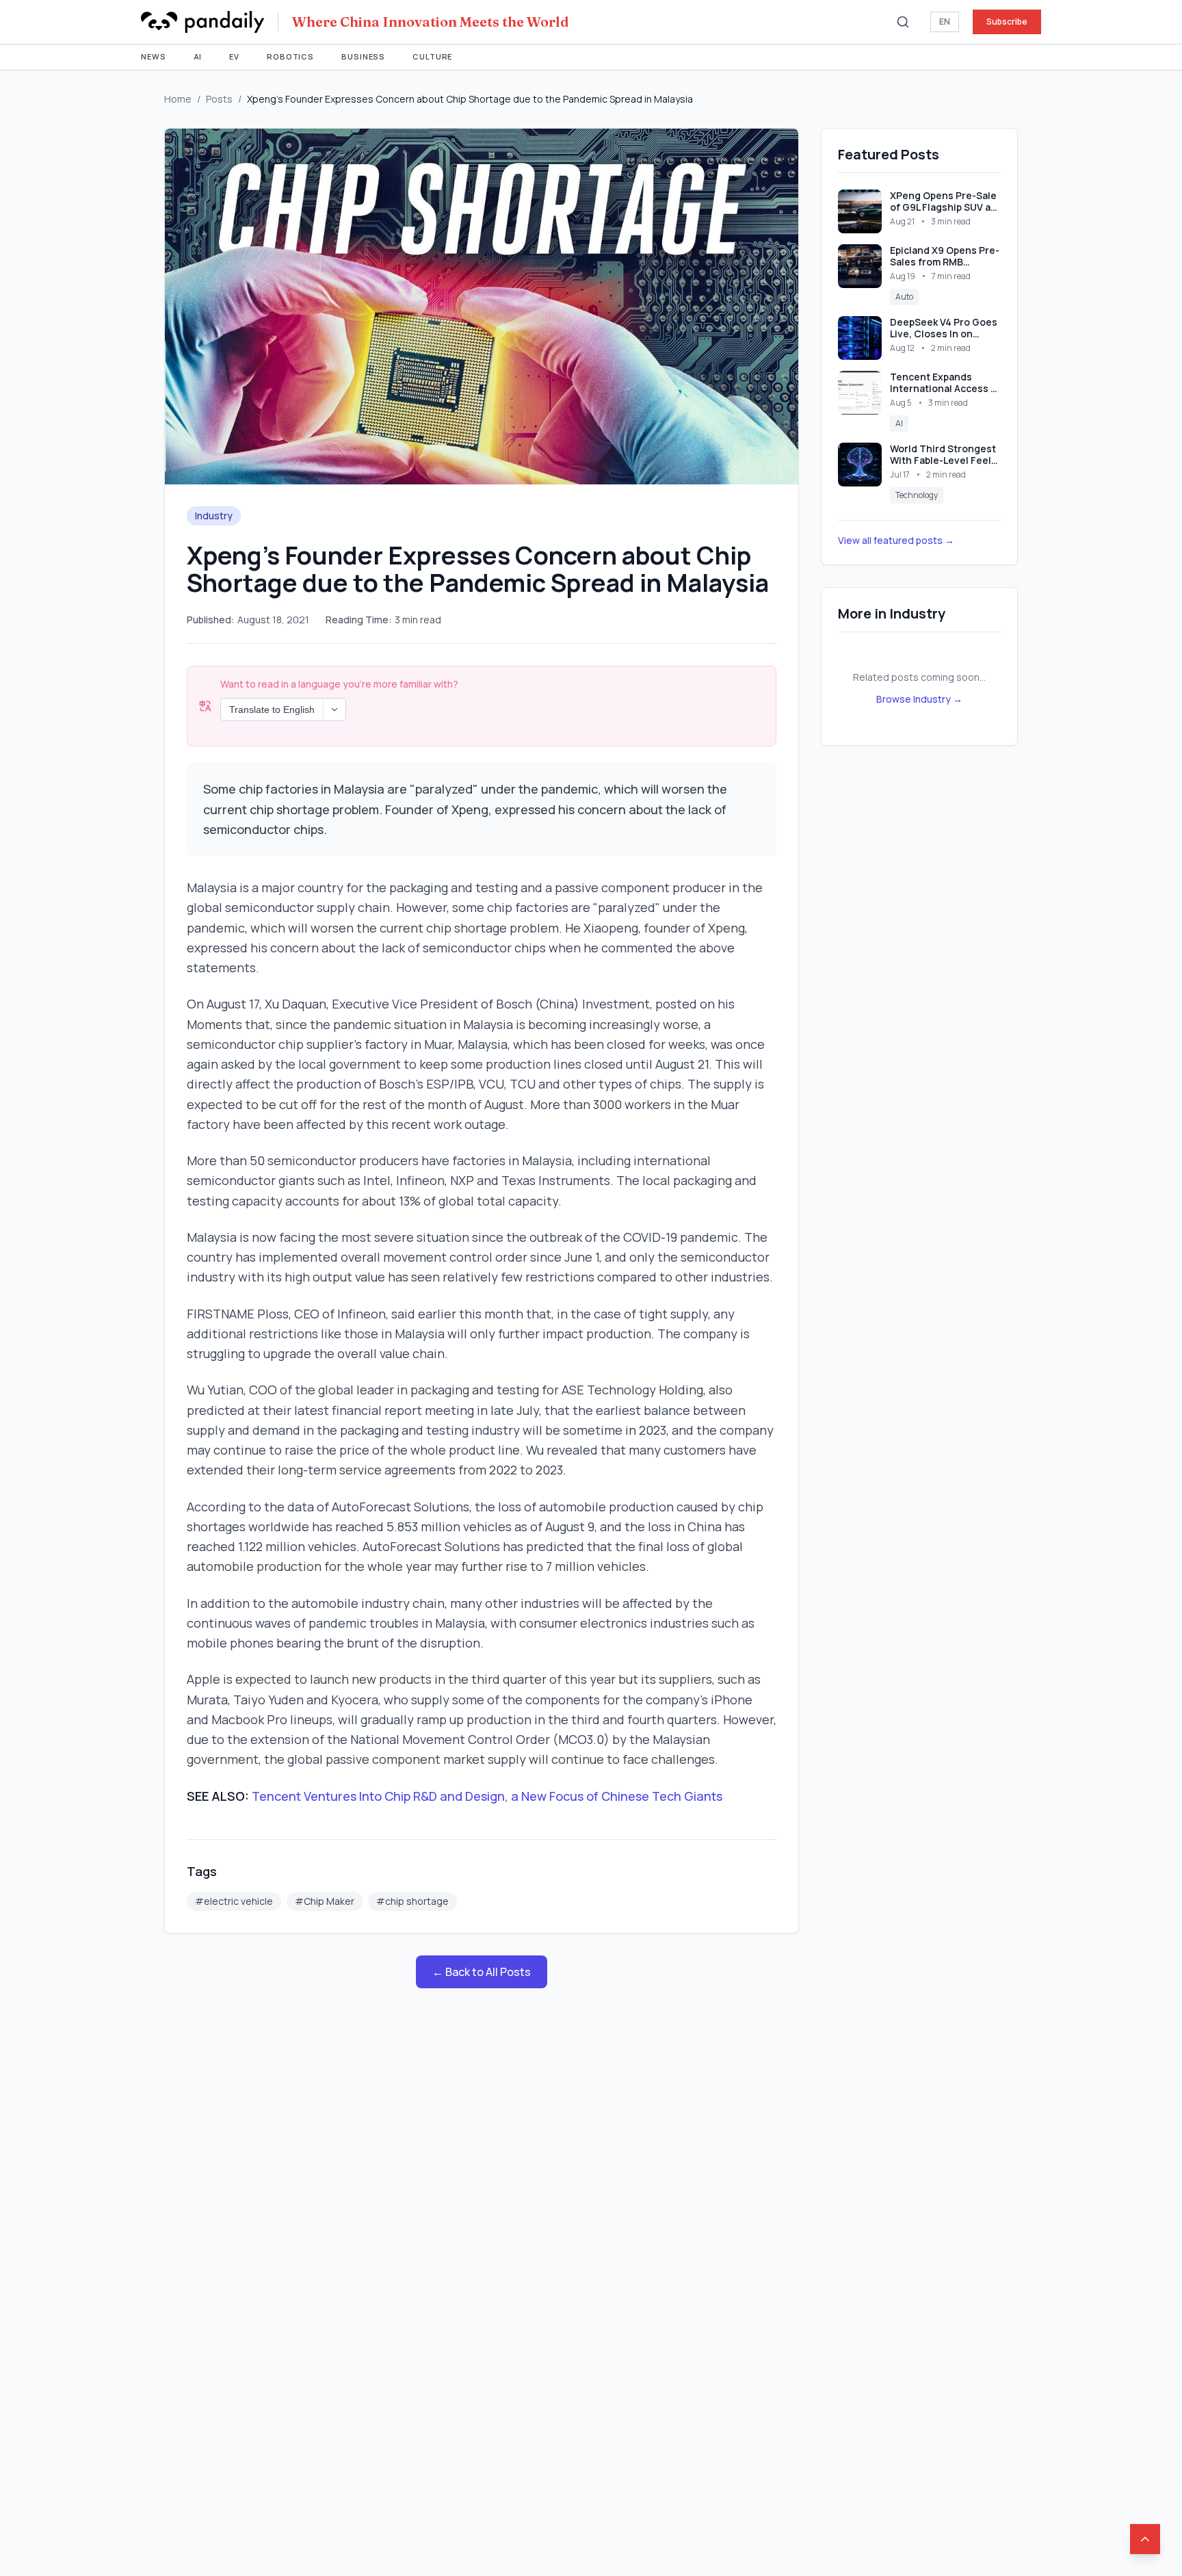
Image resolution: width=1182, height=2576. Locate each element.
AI (198, 56)
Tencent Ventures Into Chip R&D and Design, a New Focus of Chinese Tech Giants (487, 1796)
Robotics (290, 56)
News (154, 56)
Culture (432, 56)
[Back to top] (1145, 2539)
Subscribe (1007, 22)
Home (178, 99)
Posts (219, 99)
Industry (214, 516)
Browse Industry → (919, 699)
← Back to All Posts (482, 1972)
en (945, 22)
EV (234, 56)
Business (363, 56)
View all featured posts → (896, 540)
